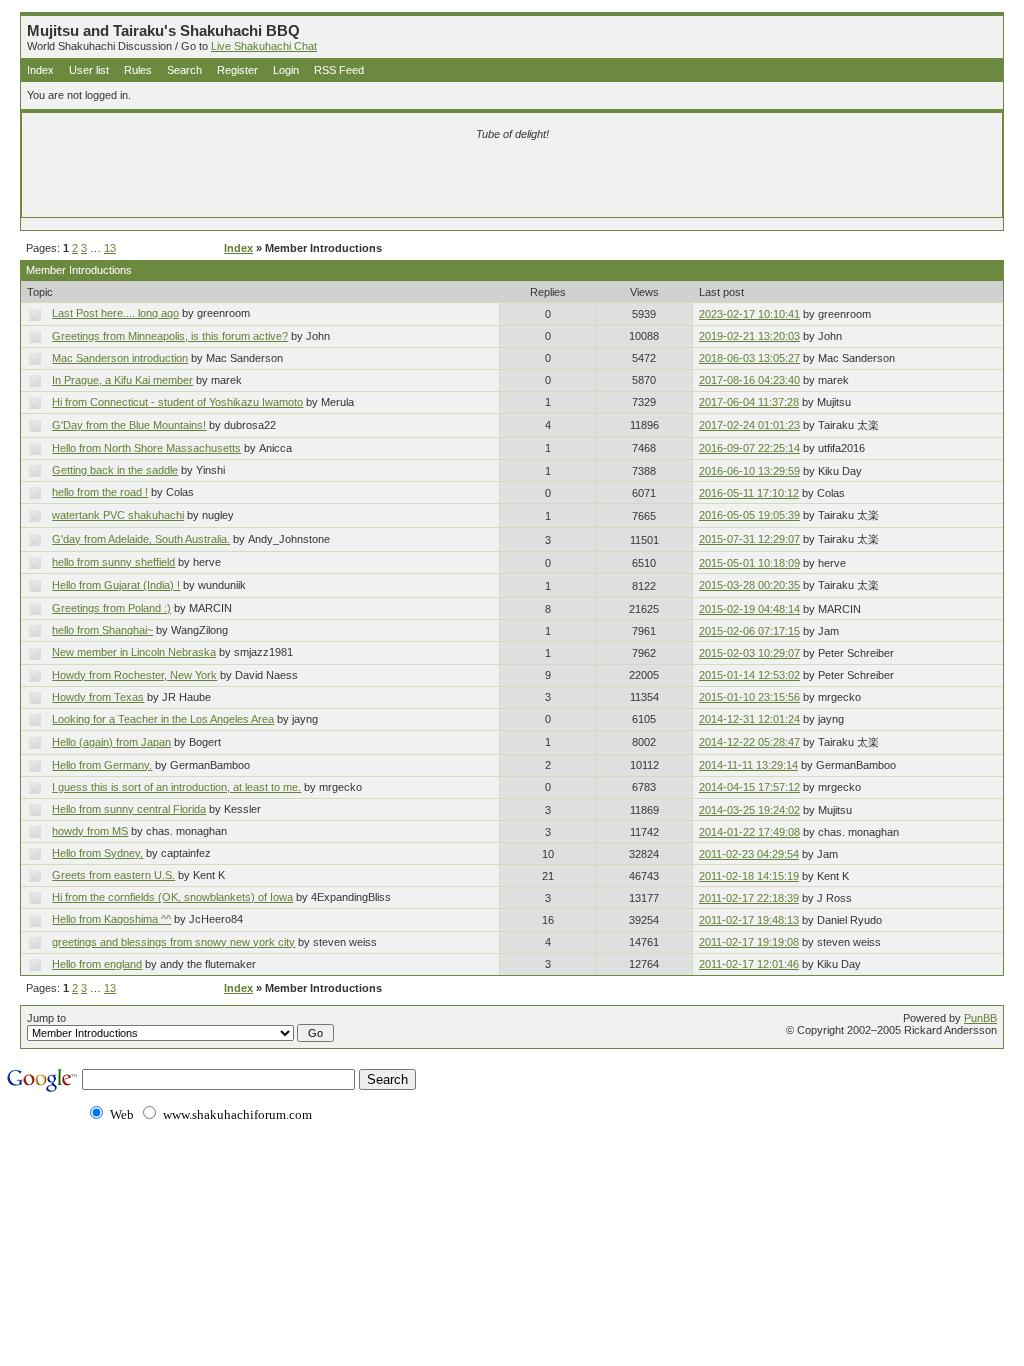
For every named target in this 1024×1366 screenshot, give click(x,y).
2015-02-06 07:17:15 (749, 631)
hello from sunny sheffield (113, 562)
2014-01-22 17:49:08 (749, 832)
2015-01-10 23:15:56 (749, 697)
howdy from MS (90, 831)
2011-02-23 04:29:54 (749, 854)
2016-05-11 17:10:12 (749, 493)
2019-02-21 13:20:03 (749, 336)
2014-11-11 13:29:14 (748, 765)
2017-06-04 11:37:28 (749, 402)
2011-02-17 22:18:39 (749, 898)
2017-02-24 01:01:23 (749, 425)
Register (237, 70)
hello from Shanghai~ (102, 630)
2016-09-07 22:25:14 (749, 448)
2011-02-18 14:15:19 (749, 876)
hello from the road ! (100, 492)
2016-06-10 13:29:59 (749, 471)
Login (286, 70)
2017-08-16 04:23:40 (749, 380)
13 (110, 248)
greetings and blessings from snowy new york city (173, 942)
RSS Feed (339, 70)
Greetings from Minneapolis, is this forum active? (170, 336)
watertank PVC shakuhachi (118, 515)
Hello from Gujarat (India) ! (116, 585)
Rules (138, 70)
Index (40, 70)
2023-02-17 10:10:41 (749, 314)
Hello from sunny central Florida (129, 809)
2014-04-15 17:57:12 (749, 787)
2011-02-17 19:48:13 (749, 920)
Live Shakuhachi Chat (264, 46)
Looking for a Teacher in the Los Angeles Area (163, 719)
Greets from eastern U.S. (113, 875)
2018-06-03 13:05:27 (749, 358)
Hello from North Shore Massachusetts (146, 448)
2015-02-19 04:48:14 (749, 609)
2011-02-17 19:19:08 (749, 942)
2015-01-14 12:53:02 (749, 675)
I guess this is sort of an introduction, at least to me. (176, 787)
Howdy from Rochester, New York (134, 675)
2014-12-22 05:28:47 (749, 742)
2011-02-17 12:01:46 (749, 964)
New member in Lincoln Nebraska (134, 652)
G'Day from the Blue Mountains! (129, 425)
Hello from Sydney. (97, 853)
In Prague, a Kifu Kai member (122, 380)
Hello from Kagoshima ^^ (111, 919)
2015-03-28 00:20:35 (749, 585)
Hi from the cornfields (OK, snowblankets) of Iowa (172, 897)
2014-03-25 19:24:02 (749, 810)
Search (184, 70)
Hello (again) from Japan (111, 742)
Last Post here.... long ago (115, 313)
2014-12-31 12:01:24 (749, 719)
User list (89, 70)
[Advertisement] (277, 182)
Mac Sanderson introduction (120, 358)
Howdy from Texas (98, 697)
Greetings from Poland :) (111, 608)
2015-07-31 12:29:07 (749, 539)
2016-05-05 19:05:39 (749, 515)
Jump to (46, 1018)
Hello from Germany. (102, 765)
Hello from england (97, 964)
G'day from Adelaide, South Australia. (141, 539)
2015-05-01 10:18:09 (749, 563)
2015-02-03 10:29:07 (749, 653)
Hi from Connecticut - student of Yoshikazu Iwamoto (177, 402)
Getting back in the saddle (115, 470)
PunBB (980, 1018)
